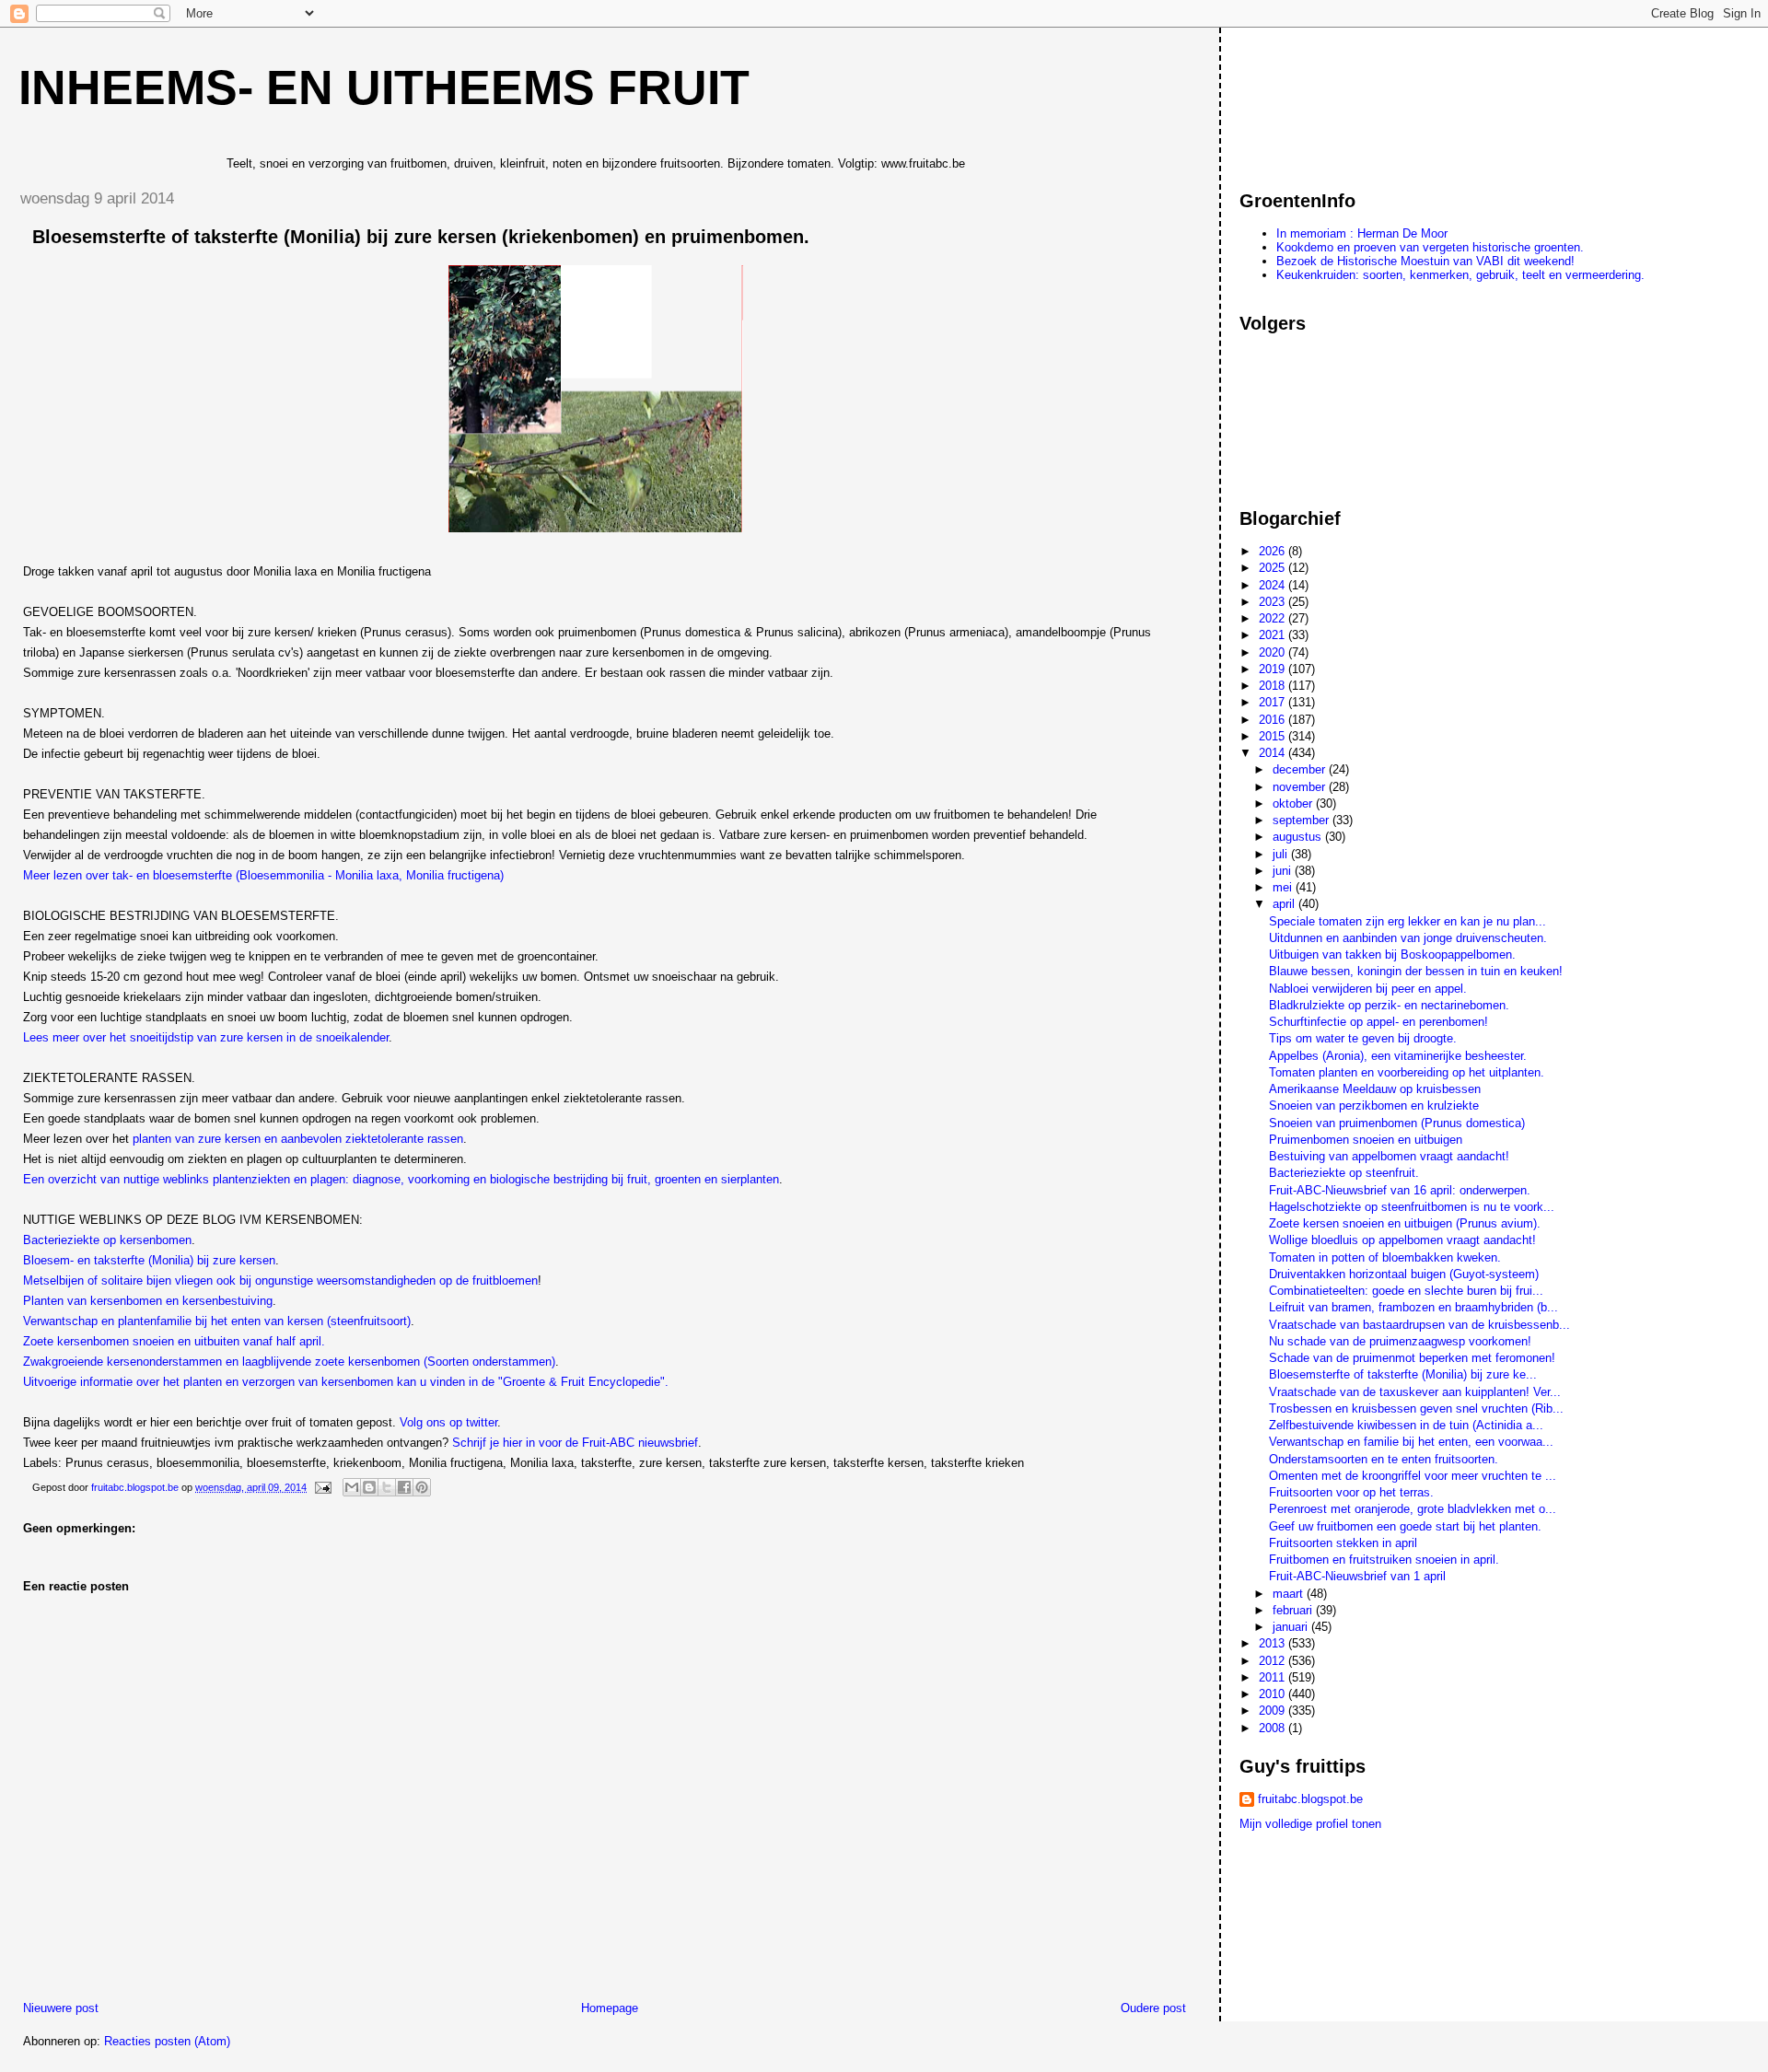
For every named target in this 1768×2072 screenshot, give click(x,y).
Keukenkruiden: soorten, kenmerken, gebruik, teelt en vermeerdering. (1460, 275)
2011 (1274, 1677)
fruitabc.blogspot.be (1310, 1799)
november (1301, 787)
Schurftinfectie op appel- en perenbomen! (1378, 1022)
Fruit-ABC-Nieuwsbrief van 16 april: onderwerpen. (1400, 1190)
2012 (1274, 1661)
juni (1284, 871)
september (1303, 820)
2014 (1274, 753)
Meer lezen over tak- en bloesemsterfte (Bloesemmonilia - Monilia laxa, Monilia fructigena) (263, 875)
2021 (1274, 635)
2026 (1274, 551)
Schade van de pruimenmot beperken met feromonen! (1412, 1358)
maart (1290, 1594)
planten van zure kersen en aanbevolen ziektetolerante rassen (298, 1139)
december (1301, 769)
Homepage (610, 2008)
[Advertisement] (1322, 100)
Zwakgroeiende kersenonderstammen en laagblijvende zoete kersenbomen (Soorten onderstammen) (289, 1362)
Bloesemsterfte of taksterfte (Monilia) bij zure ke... (1403, 1374)
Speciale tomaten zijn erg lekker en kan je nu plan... (1407, 921)
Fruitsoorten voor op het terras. (1351, 1492)
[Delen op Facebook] (404, 1487)
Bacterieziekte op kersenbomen (107, 1240)
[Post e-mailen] (322, 1487)
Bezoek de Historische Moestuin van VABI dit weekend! (1425, 261)
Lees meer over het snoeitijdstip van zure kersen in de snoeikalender (206, 1037)
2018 (1274, 686)
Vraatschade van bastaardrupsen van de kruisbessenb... (1419, 1325)
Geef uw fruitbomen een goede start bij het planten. (1405, 1526)
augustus (1299, 837)
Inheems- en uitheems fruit (384, 87)
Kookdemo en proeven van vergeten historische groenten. (1430, 247)
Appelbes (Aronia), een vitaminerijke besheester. (1398, 1056)
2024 (1274, 585)
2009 (1274, 1711)
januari (1292, 1627)
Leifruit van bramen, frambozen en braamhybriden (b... (1413, 1307)
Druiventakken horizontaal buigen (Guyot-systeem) (1404, 1274)
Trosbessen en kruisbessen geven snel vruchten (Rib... (1416, 1408)
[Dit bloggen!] (369, 1487)
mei (1284, 887)
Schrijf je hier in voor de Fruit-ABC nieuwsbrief (575, 1443)
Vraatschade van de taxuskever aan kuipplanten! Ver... (1415, 1392)
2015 (1274, 736)
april (1285, 904)
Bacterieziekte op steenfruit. (1344, 1173)
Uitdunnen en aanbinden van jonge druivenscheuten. (1408, 938)
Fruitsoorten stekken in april (1343, 1543)
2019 (1274, 669)
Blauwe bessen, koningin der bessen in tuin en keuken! (1416, 971)
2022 (1274, 618)
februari (1294, 1610)
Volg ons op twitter (448, 1422)
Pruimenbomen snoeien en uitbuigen (1366, 1140)
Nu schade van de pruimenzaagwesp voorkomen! (1400, 1341)
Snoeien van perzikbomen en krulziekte (1374, 1106)
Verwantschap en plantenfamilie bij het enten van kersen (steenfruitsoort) (217, 1321)
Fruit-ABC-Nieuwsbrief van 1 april (1357, 1576)
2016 (1274, 720)
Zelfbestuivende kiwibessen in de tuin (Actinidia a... (1406, 1425)
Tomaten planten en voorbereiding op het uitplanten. (1407, 1072)
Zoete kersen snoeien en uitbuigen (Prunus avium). (1405, 1223)
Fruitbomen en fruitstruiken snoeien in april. (1384, 1560)
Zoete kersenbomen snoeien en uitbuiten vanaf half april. (174, 1341)
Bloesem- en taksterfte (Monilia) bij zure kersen (149, 1260)
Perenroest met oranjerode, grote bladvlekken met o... (1413, 1509)
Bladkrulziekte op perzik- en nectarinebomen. (1389, 1005)
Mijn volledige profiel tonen (1310, 1824)
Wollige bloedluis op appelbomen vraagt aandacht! (1402, 1240)
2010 (1274, 1694)
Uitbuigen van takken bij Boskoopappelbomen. (1392, 955)
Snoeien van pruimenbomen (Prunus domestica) (1397, 1123)
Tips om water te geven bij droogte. (1363, 1038)
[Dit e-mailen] (352, 1487)
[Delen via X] (387, 1487)
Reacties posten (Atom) (167, 2041)
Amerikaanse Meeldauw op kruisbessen (1375, 1089)
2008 (1274, 1728)
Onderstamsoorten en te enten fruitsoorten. (1384, 1459)
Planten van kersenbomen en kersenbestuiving (148, 1301)
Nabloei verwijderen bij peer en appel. (1368, 989)
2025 (1274, 568)
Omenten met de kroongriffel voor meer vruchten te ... (1413, 1476)
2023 (1274, 602)
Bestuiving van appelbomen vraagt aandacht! (1389, 1156)
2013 (1274, 1643)
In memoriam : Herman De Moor (1362, 233)
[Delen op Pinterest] (422, 1487)
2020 (1274, 652)
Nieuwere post (61, 2008)
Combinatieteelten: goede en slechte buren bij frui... (1406, 1291)
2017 (1274, 702)
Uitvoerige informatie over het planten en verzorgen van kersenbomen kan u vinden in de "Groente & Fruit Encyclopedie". (346, 1382)
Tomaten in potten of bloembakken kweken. (1385, 1257)
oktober (1294, 803)
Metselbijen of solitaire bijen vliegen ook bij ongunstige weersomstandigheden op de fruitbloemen (280, 1280)
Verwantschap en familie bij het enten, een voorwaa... (1411, 1442)
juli (1282, 854)
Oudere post (1153, 2008)
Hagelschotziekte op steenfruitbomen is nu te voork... (1412, 1207)
